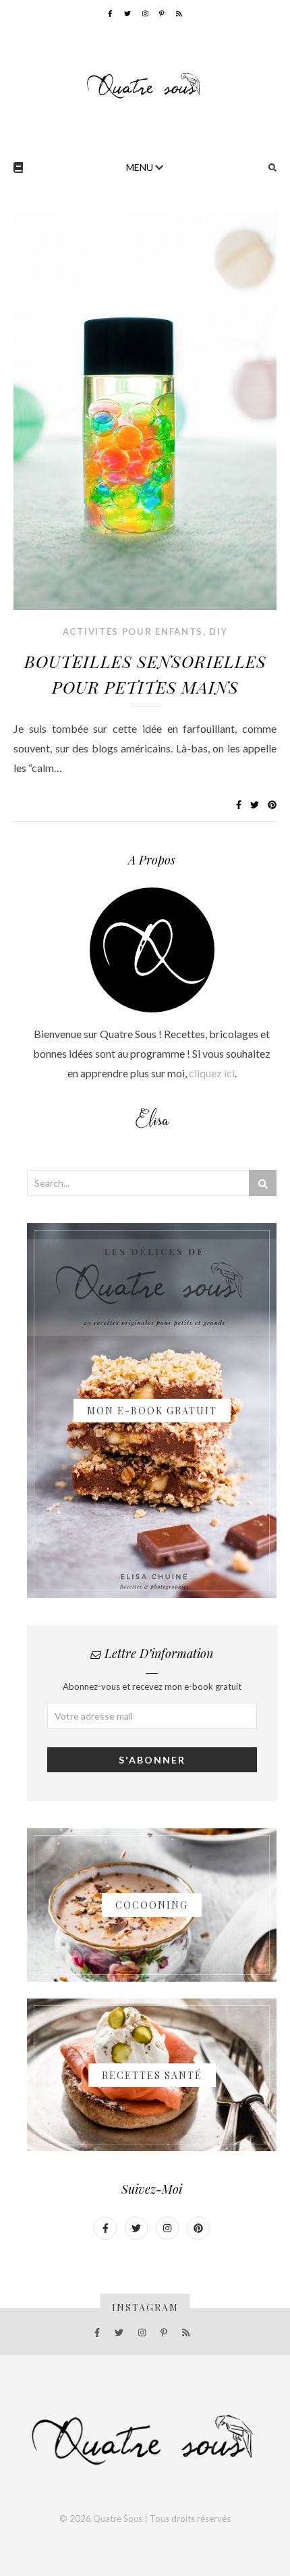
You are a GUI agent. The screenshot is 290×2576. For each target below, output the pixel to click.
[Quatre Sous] (145, 85)
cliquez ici (212, 1073)
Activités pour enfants (133, 632)
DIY (218, 632)
